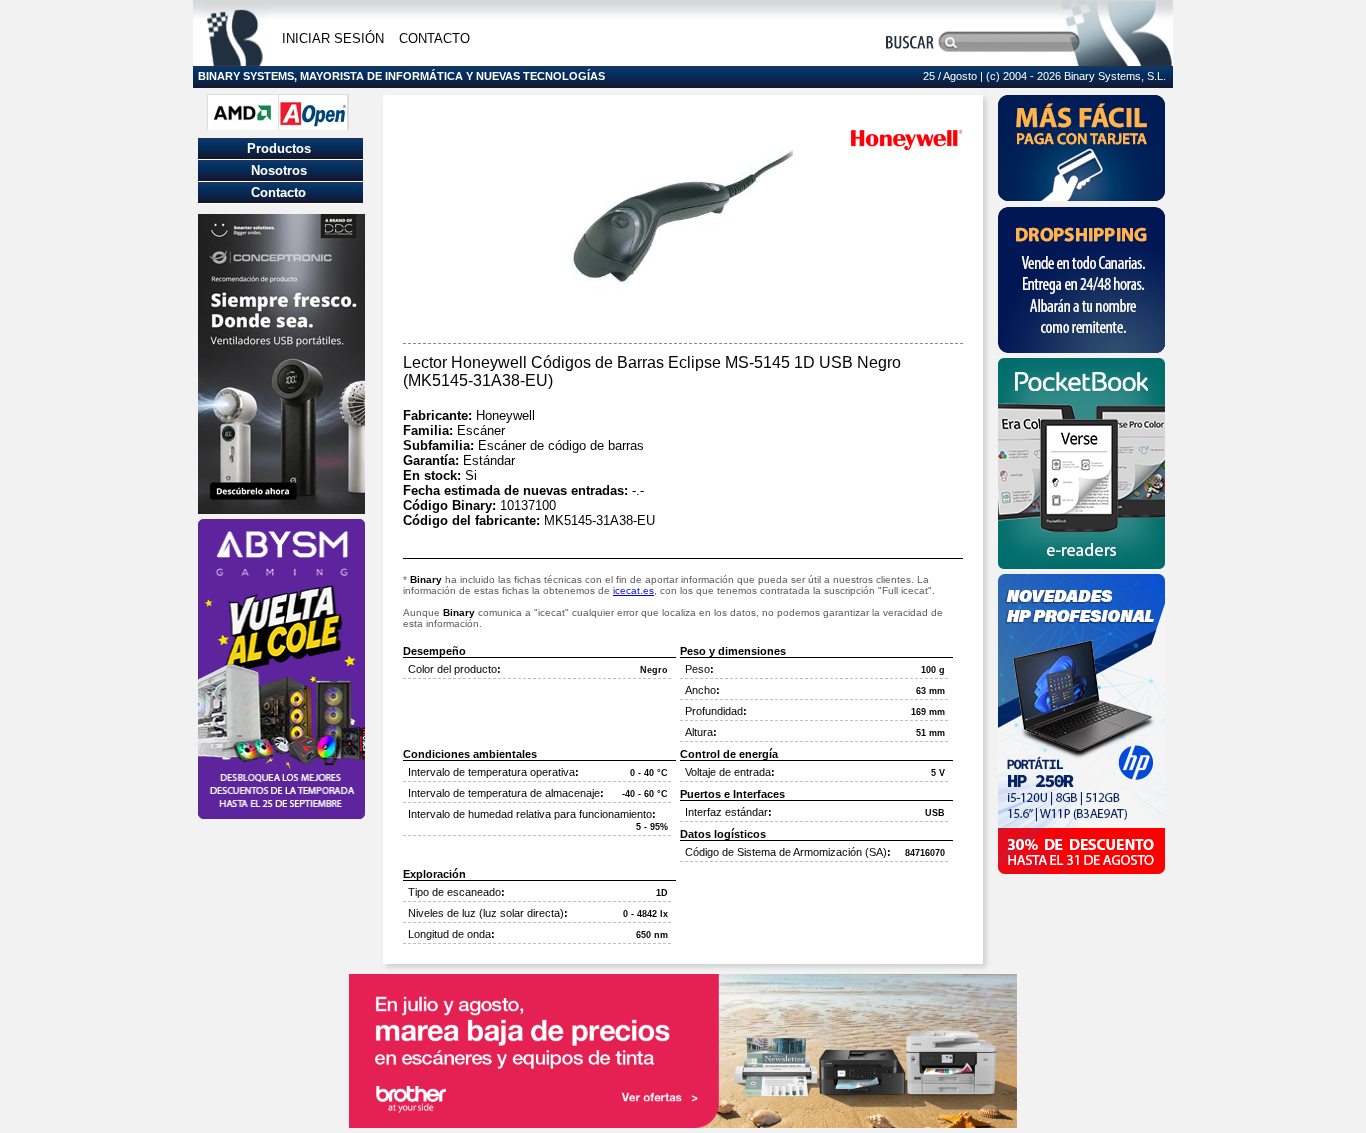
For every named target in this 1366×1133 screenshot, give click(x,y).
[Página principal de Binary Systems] (235, 60)
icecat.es (633, 590)
